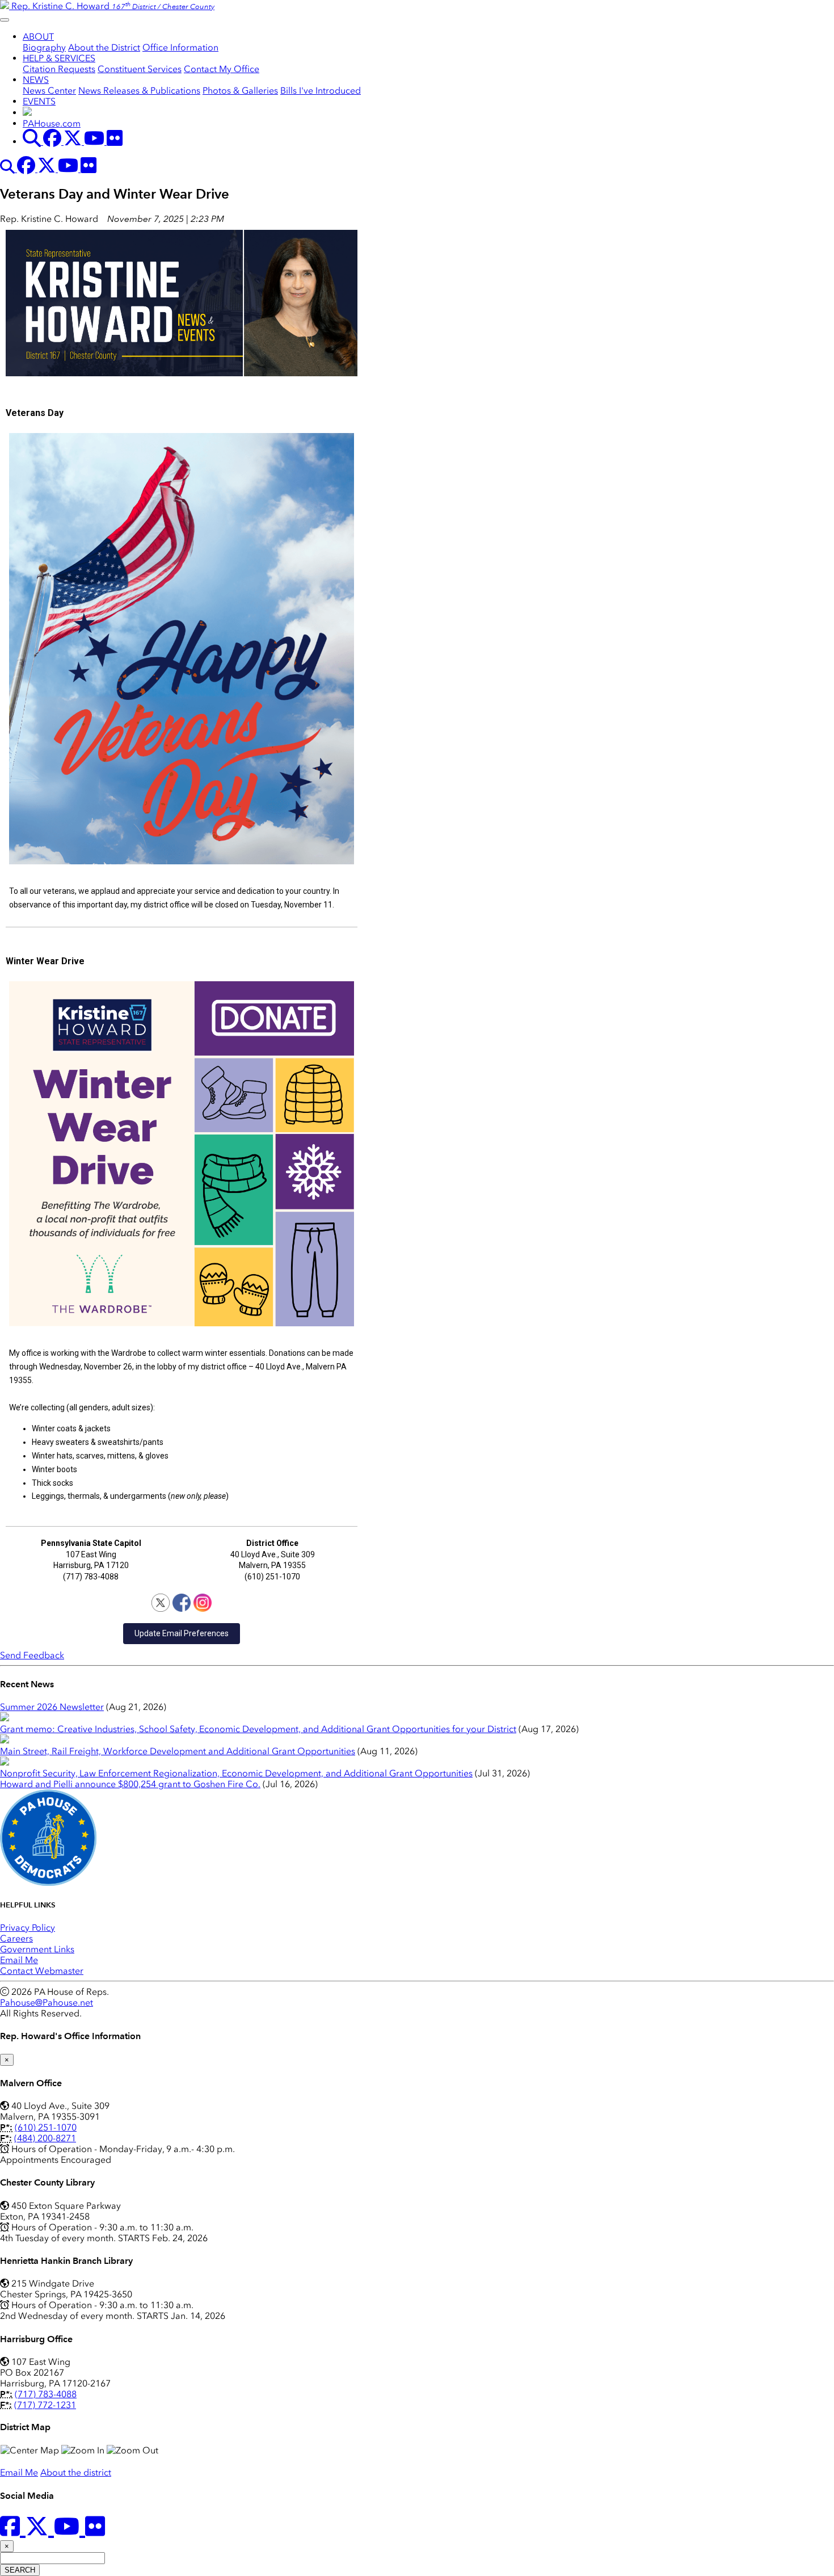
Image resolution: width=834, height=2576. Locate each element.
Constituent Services (140, 69)
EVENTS (39, 101)
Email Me (19, 1960)
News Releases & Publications (139, 91)
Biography (44, 47)
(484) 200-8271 (45, 2138)
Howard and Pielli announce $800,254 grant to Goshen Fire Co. (130, 1784)
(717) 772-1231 (45, 2405)
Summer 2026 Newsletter (52, 1707)
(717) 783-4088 (46, 2394)
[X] (161, 1603)
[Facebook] (182, 1603)
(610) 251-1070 (46, 2127)
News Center (49, 91)
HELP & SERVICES (59, 58)
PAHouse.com (52, 123)
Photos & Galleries (240, 91)
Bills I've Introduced (321, 91)
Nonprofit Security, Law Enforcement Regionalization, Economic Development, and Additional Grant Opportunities (236, 1773)
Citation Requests (59, 69)
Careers (16, 1938)
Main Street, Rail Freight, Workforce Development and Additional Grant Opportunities (178, 1751)
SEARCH (20, 2570)
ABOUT (38, 37)
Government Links (37, 1949)
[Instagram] (203, 1603)
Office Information (180, 47)
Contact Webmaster (42, 1971)
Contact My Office (222, 69)
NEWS (36, 80)
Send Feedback (32, 1655)
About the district (76, 2472)
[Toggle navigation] (5, 20)
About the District (104, 47)
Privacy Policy (28, 1928)
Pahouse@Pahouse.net (47, 2003)
